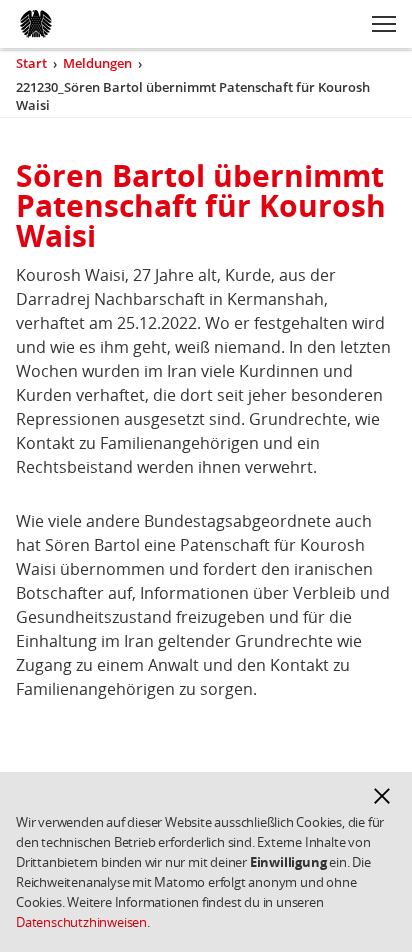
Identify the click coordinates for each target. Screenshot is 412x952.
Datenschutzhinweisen (81, 922)
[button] (382, 796)
